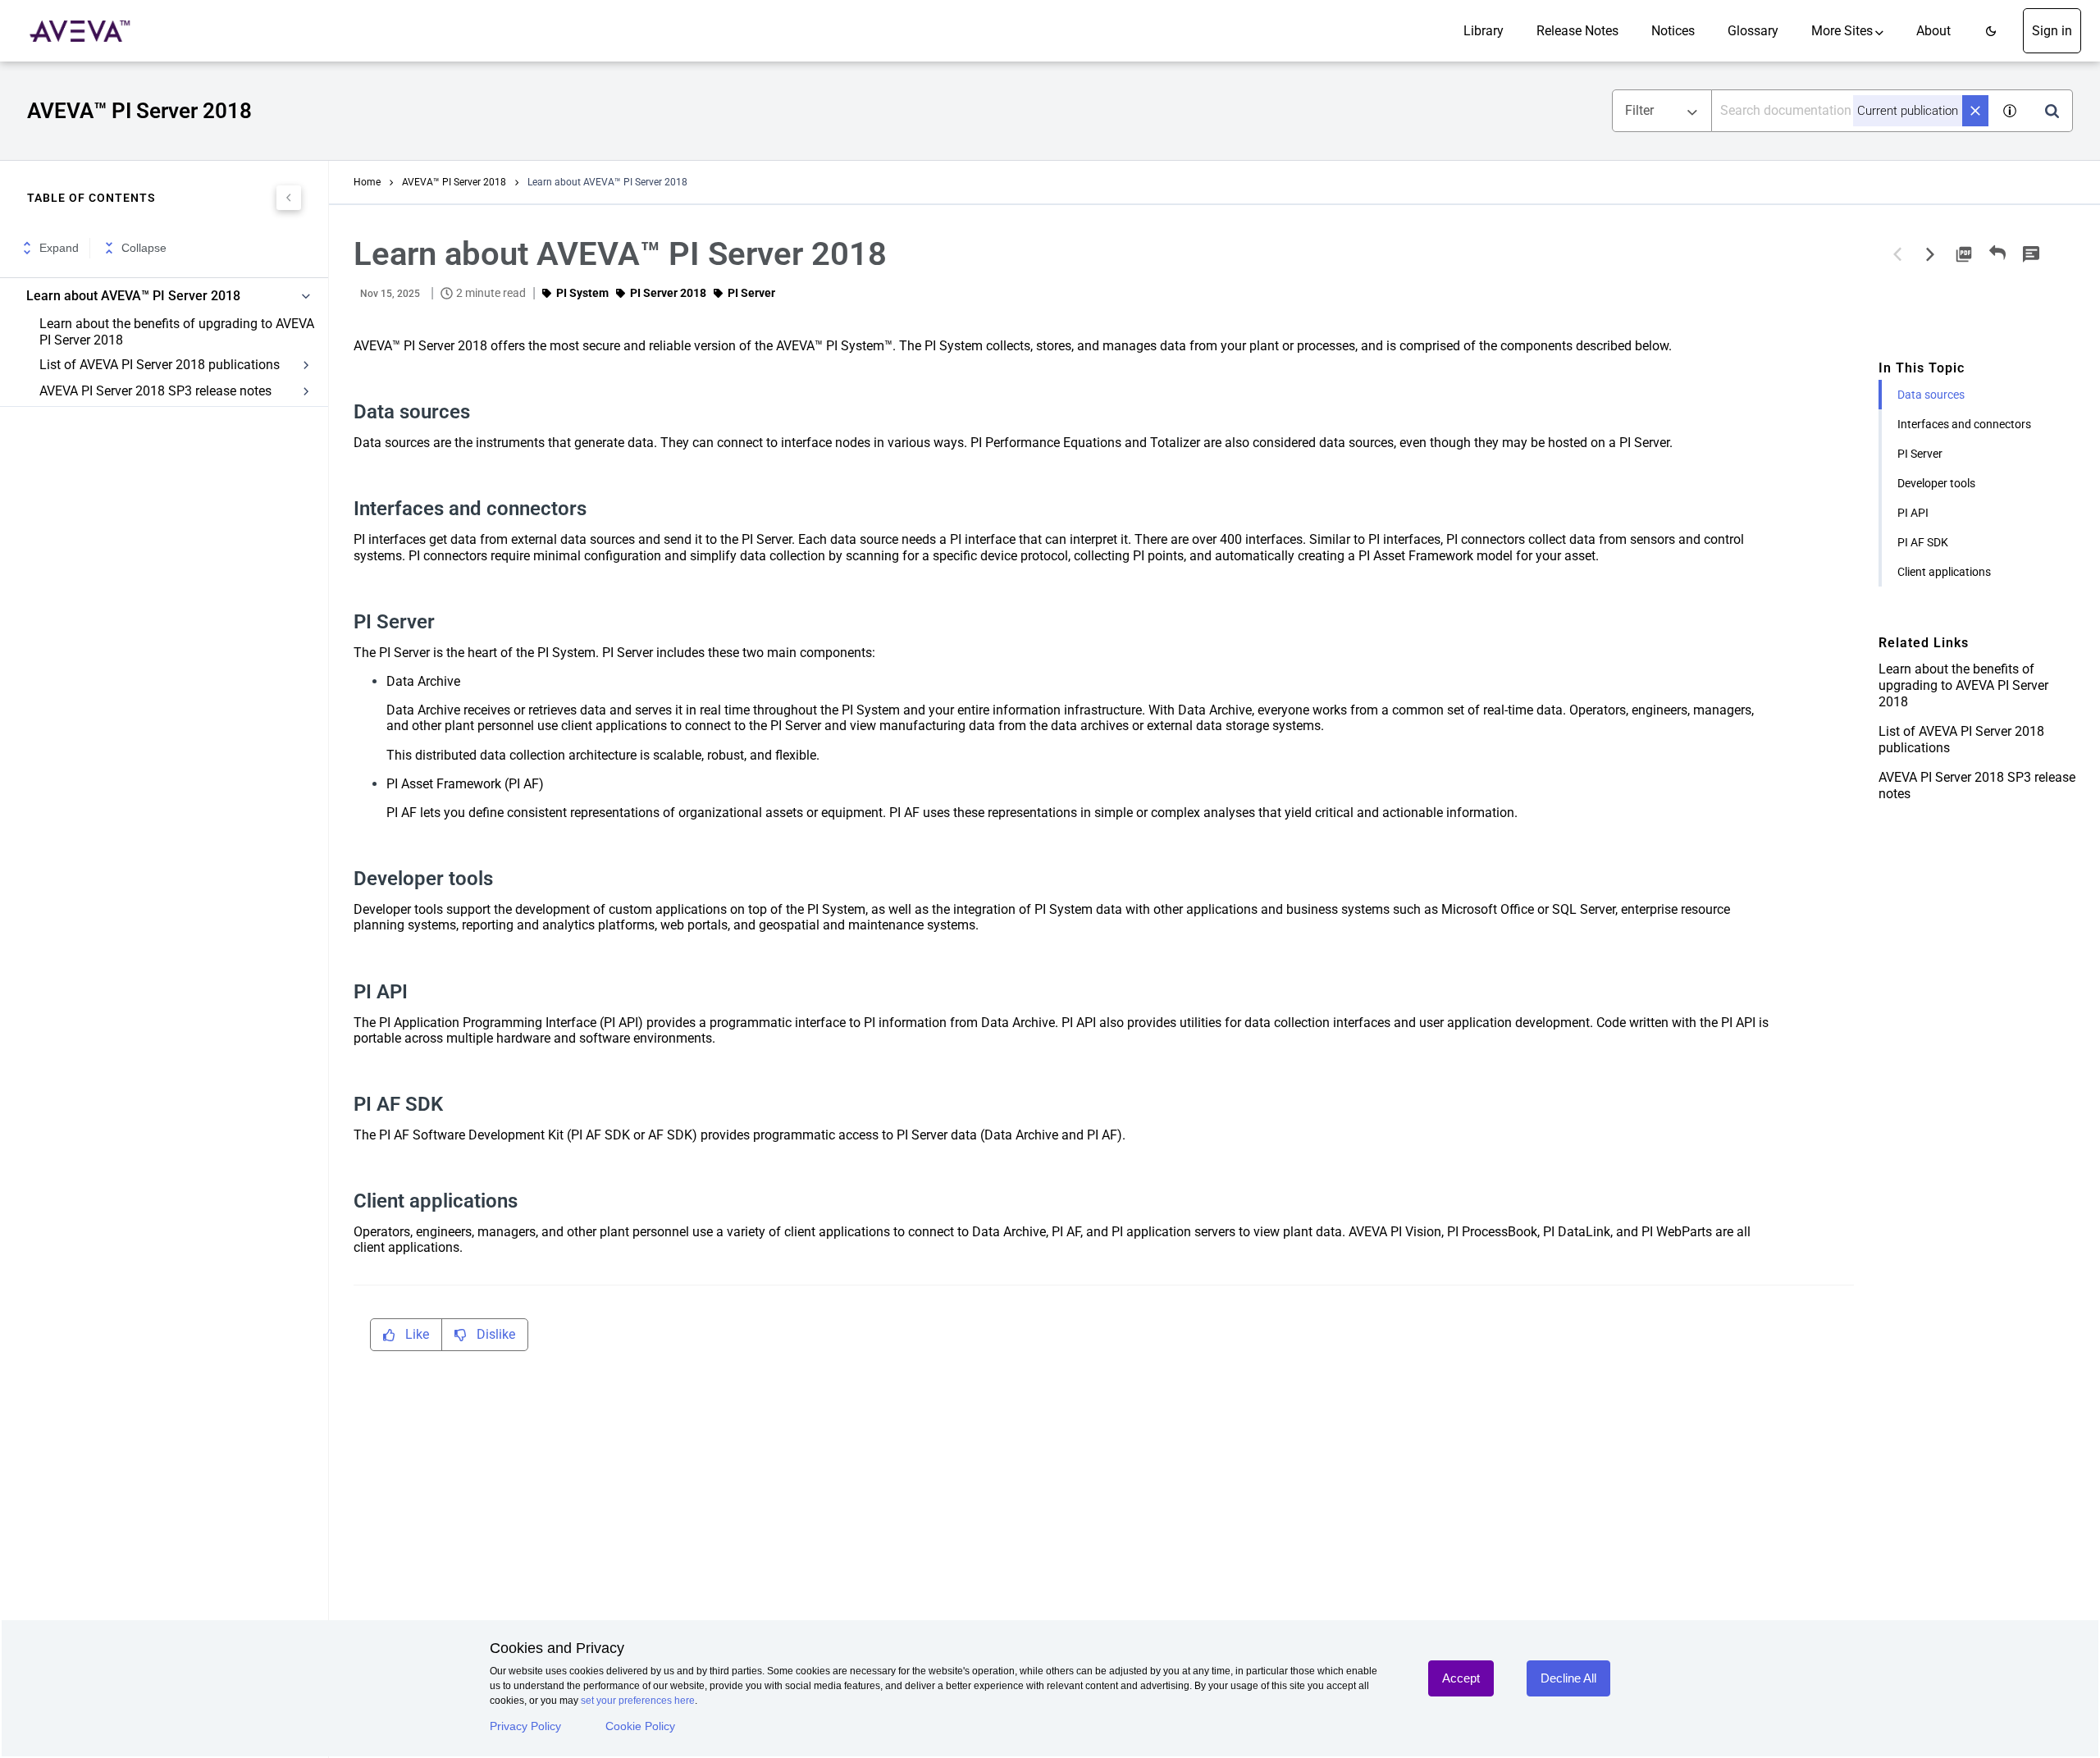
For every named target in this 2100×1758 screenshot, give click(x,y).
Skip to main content (68, 18)
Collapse (144, 248)
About (1933, 31)
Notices (1673, 31)
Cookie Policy (640, 1726)
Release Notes (1577, 31)
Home (367, 182)
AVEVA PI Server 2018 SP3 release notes (155, 391)
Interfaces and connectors (1964, 424)
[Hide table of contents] (289, 198)
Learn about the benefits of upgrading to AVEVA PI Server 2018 (177, 332)
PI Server (1920, 454)
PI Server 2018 (668, 293)
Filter (1639, 110)
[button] (1991, 31)
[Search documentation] (2052, 111)
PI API (1913, 513)
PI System (582, 293)
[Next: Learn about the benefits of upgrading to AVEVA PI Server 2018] (1930, 254)
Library (1484, 31)
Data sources (1931, 395)
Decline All (1568, 1678)
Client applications (1944, 572)
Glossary (1753, 31)
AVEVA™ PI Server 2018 (454, 182)
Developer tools (1936, 483)
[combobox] (1851, 111)
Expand (59, 248)
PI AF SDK (1923, 542)
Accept (1461, 1678)
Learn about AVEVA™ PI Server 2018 (133, 296)
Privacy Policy (525, 1726)
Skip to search (187, 18)
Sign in (2052, 31)
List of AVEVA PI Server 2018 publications (160, 365)
